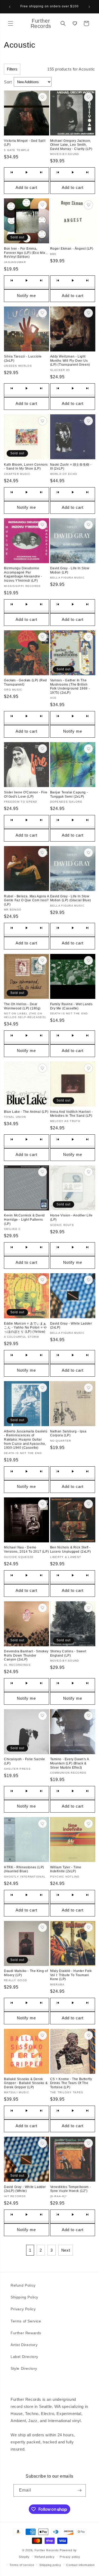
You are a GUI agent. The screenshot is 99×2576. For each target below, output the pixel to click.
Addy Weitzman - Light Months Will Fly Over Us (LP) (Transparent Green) (70, 361)
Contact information (80, 2565)
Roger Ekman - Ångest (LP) (72, 249)
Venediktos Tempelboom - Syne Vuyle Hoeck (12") (71, 2189)
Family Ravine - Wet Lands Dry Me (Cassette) (71, 1006)
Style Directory (24, 2368)
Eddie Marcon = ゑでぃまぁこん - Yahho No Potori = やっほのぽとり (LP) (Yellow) (25, 1328)
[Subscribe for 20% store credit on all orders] (80, 2490)
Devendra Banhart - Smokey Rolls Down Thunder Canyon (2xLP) (26, 1655)
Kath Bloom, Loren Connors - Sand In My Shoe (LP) (26, 467)
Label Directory (24, 2357)
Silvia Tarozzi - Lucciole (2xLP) (23, 359)
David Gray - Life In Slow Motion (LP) (70, 570)
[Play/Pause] (26, 172)
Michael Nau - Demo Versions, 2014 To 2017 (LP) (26, 1549)
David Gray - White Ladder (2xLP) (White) (25, 2189)
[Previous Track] (12, 172)
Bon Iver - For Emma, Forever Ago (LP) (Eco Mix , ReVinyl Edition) (26, 253)
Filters (12, 69)
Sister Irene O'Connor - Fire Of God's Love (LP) (26, 794)
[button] (11, 23)
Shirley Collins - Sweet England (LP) (68, 1653)
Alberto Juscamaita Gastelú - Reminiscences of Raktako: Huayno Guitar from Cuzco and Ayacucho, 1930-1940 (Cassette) (26, 1440)
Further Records (47, 2550)
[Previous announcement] (10, 7)
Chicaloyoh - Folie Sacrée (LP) (25, 1761)
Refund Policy (23, 2285)
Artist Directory (24, 2345)
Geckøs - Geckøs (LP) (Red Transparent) (25, 682)
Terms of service (22, 2565)
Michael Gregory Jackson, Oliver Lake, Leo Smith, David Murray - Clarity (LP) (71, 145)
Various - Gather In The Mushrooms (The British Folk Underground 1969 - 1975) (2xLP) (70, 686)
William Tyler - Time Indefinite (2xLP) (66, 1869)
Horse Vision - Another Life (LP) (71, 1217)
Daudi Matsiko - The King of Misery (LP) (26, 1973)
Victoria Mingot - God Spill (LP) (25, 143)
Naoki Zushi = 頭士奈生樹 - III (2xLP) (71, 467)
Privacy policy (70, 2557)
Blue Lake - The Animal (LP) (26, 1112)
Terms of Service (26, 2321)
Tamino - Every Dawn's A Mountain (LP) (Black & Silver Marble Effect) (70, 1763)
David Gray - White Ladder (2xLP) (71, 1326)
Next (66, 2250)
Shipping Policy (24, 2297)
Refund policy (44, 2557)
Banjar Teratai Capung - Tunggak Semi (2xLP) (69, 794)
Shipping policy (50, 2565)
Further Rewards (26, 2333)
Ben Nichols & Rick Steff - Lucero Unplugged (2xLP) (71, 1549)
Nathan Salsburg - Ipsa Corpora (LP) (68, 1433)
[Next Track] (41, 172)
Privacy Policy (23, 2309)
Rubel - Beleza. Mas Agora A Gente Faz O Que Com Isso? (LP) (26, 900)
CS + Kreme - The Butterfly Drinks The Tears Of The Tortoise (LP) (71, 2083)
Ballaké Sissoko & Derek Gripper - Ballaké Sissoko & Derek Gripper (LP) (26, 2083)
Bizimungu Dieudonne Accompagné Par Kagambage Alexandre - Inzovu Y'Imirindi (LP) (23, 574)
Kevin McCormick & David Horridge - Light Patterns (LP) (24, 1219)
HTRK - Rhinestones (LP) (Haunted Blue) (24, 1869)
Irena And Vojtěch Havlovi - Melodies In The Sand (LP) (72, 1114)
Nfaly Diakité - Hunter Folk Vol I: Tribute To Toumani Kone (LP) (71, 1975)
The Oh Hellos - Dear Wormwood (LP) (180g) (22, 1006)
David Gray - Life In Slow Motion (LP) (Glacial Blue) (71, 898)
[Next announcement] (89, 7)
